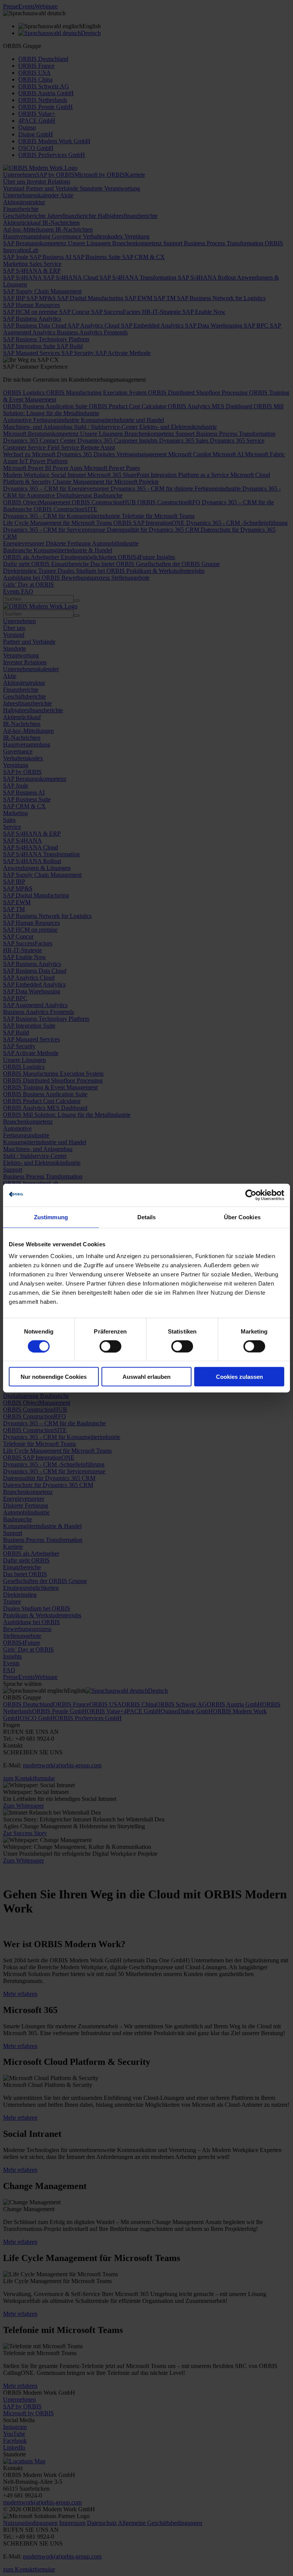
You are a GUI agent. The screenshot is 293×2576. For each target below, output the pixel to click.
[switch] (110, 1346)
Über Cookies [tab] (242, 1217)
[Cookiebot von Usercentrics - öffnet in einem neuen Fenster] (251, 1195)
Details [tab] (147, 1217)
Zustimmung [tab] (51, 1217)
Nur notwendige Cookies (54, 1377)
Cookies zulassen (239, 1377)
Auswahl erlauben (146, 1377)
